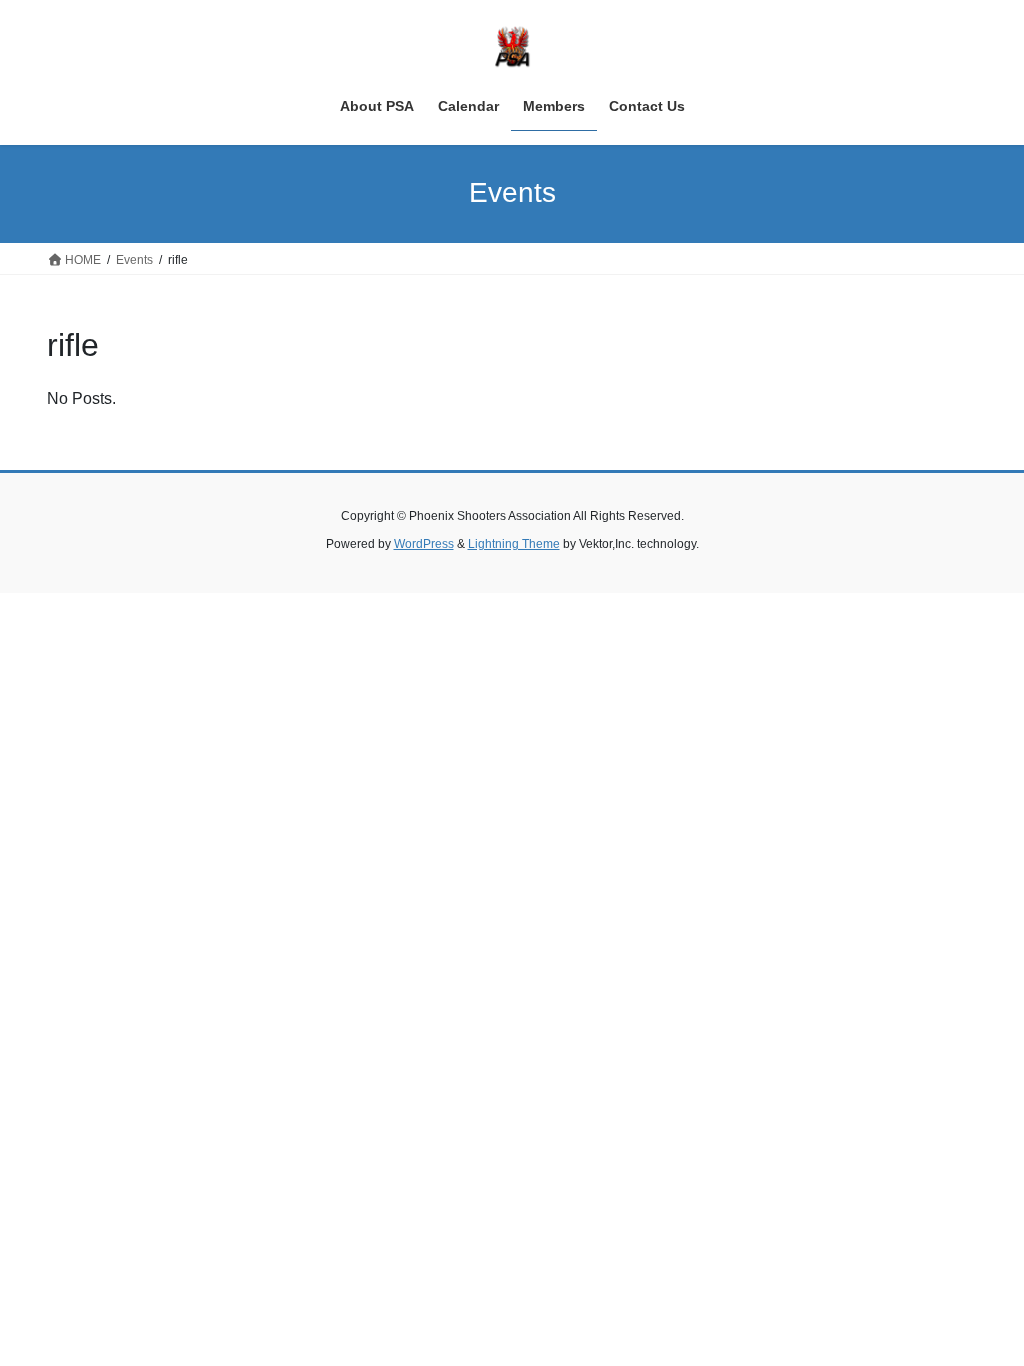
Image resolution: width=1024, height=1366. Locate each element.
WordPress (424, 544)
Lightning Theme (514, 544)
